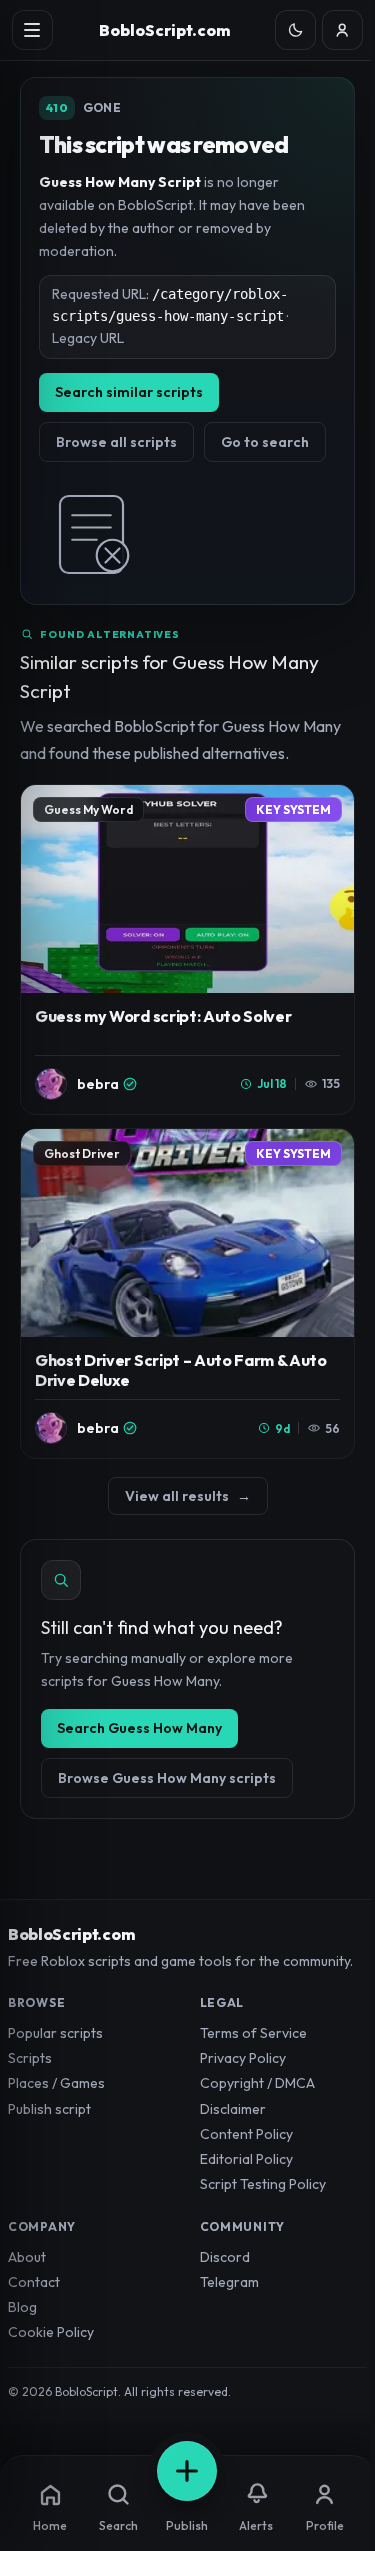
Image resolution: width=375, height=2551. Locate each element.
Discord (225, 2257)
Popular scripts (55, 2033)
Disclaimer (233, 2109)
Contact (34, 2282)
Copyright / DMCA (257, 2083)
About (27, 2257)
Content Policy (246, 2134)
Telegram (229, 2282)
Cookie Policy (51, 2332)
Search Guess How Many (139, 1728)
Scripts (30, 2058)
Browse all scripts (116, 442)
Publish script (49, 2109)
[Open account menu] (342, 30)
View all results (188, 1496)
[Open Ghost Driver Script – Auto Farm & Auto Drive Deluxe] (187, 1293)
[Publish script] (187, 2471)
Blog (22, 2307)
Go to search (265, 442)
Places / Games (56, 2083)
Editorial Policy (246, 2159)
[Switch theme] (295, 30)
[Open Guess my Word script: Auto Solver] (187, 949)
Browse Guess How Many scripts (167, 1778)
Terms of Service (253, 2033)
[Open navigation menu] (32, 30)
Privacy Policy (243, 2058)
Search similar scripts (129, 392)
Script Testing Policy (263, 2184)
